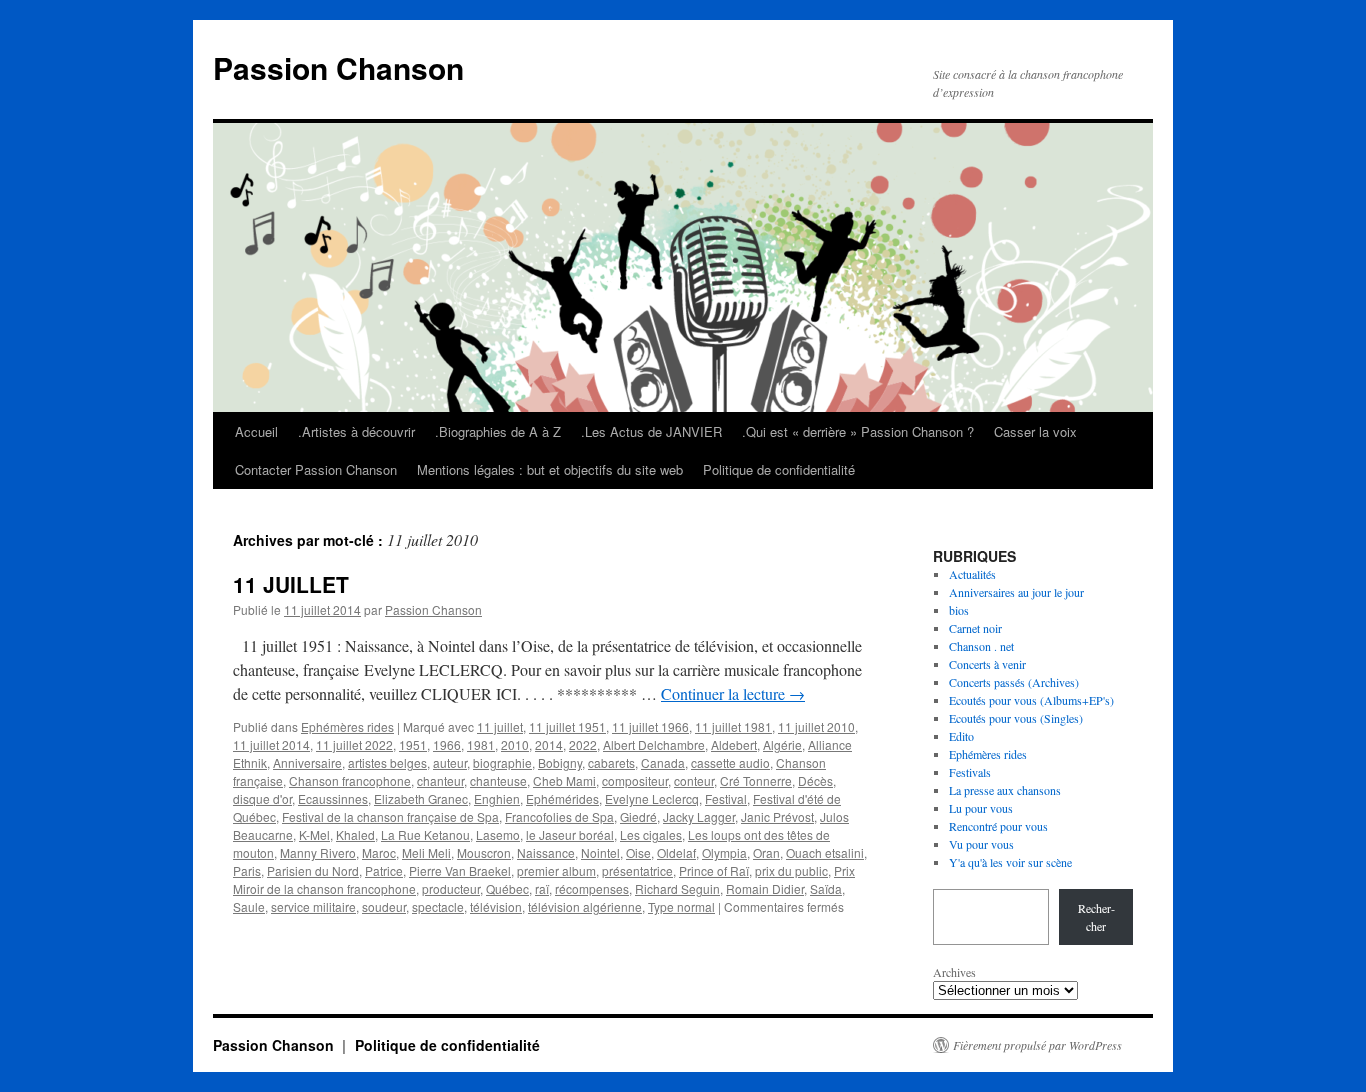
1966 (447, 744)
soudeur (384, 906)
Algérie (782, 744)
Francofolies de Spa (559, 816)
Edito (961, 736)
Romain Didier (765, 888)
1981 (481, 744)
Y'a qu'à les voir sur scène (1010, 862)
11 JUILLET (291, 584)
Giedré (638, 816)
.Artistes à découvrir (356, 431)
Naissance (546, 852)
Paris (247, 870)
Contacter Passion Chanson (316, 469)
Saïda (826, 888)
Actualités (972, 574)
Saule (249, 906)
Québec (507, 888)
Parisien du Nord (313, 870)
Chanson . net (981, 646)
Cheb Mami (564, 780)
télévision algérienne (585, 906)
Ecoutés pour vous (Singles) (1016, 718)
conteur (694, 780)
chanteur (440, 780)
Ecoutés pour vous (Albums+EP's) (1031, 700)
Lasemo (498, 834)
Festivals (970, 772)
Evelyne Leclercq (652, 798)
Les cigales (651, 834)
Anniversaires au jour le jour (1016, 592)
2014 (549, 744)
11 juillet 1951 (567, 726)
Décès (815, 780)
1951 (413, 744)
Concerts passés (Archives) (1014, 682)
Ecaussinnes (333, 798)
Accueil (256, 431)
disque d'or (262, 798)
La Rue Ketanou (425, 834)
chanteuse (498, 780)
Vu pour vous (981, 844)
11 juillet (500, 726)
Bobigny (560, 762)
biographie (502, 762)
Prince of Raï (714, 870)
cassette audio (730, 762)
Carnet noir (975, 628)
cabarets (611, 762)
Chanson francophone (350, 780)
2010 (515, 744)
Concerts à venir (987, 664)
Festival (726, 798)
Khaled (355, 834)
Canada (663, 762)
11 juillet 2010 (816, 726)
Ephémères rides (347, 726)
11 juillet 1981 (733, 726)
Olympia (724, 852)
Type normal (681, 906)
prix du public (791, 870)
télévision (496, 906)
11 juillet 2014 (271, 744)
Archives (954, 972)
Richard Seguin (677, 888)
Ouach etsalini (825, 852)
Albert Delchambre (654, 744)
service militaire (313, 906)
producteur (451, 888)
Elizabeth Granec (421, 798)
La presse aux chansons (1005, 790)
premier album (556, 870)
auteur (450, 762)
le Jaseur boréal (570, 834)
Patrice (384, 870)
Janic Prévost (777, 816)
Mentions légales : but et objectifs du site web (550, 469)
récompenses (592, 888)
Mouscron (484, 852)
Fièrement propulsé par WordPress (1037, 1045)
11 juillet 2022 (354, 744)
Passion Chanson (338, 67)
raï (542, 888)
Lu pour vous (981, 808)
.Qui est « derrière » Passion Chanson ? (858, 431)
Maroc (379, 852)
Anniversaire (307, 762)
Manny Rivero (318, 852)
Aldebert (734, 744)
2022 (583, 744)
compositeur (635, 780)
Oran (766, 852)
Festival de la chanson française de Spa (390, 816)
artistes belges (387, 762)
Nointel (600, 852)
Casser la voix (1035, 431)
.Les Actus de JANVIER (651, 431)
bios (959, 610)
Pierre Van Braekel (460, 870)
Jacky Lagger (699, 816)
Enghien (497, 798)
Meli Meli (426, 852)
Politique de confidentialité (779, 469)
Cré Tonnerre (756, 780)
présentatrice (637, 870)
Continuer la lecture (733, 693)
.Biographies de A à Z (498, 431)
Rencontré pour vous (998, 826)
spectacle (438, 906)
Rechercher (1096, 917)
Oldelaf (676, 852)
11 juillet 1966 (650, 726)
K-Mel (314, 834)
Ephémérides (562, 798)
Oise (638, 852)
